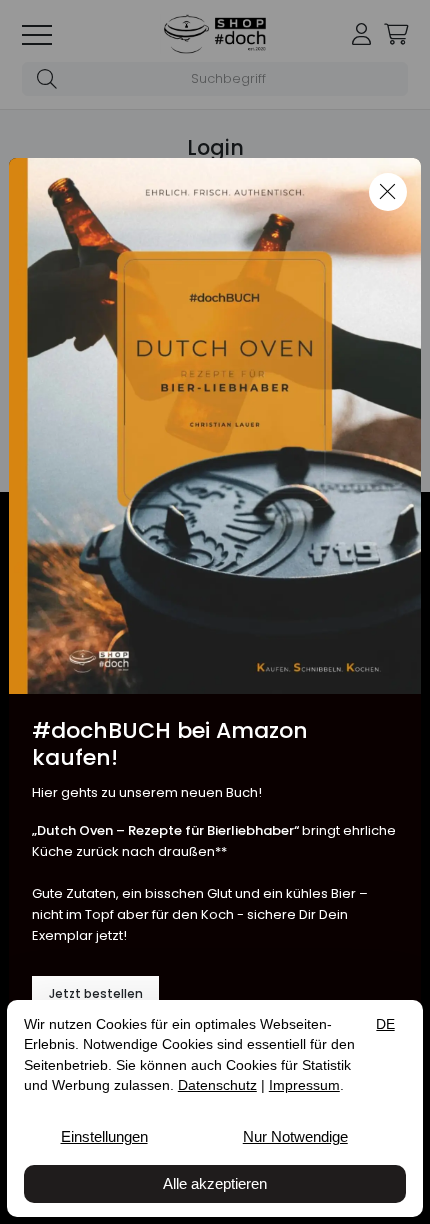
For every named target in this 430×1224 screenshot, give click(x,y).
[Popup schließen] (388, 192)
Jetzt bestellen (96, 994)
